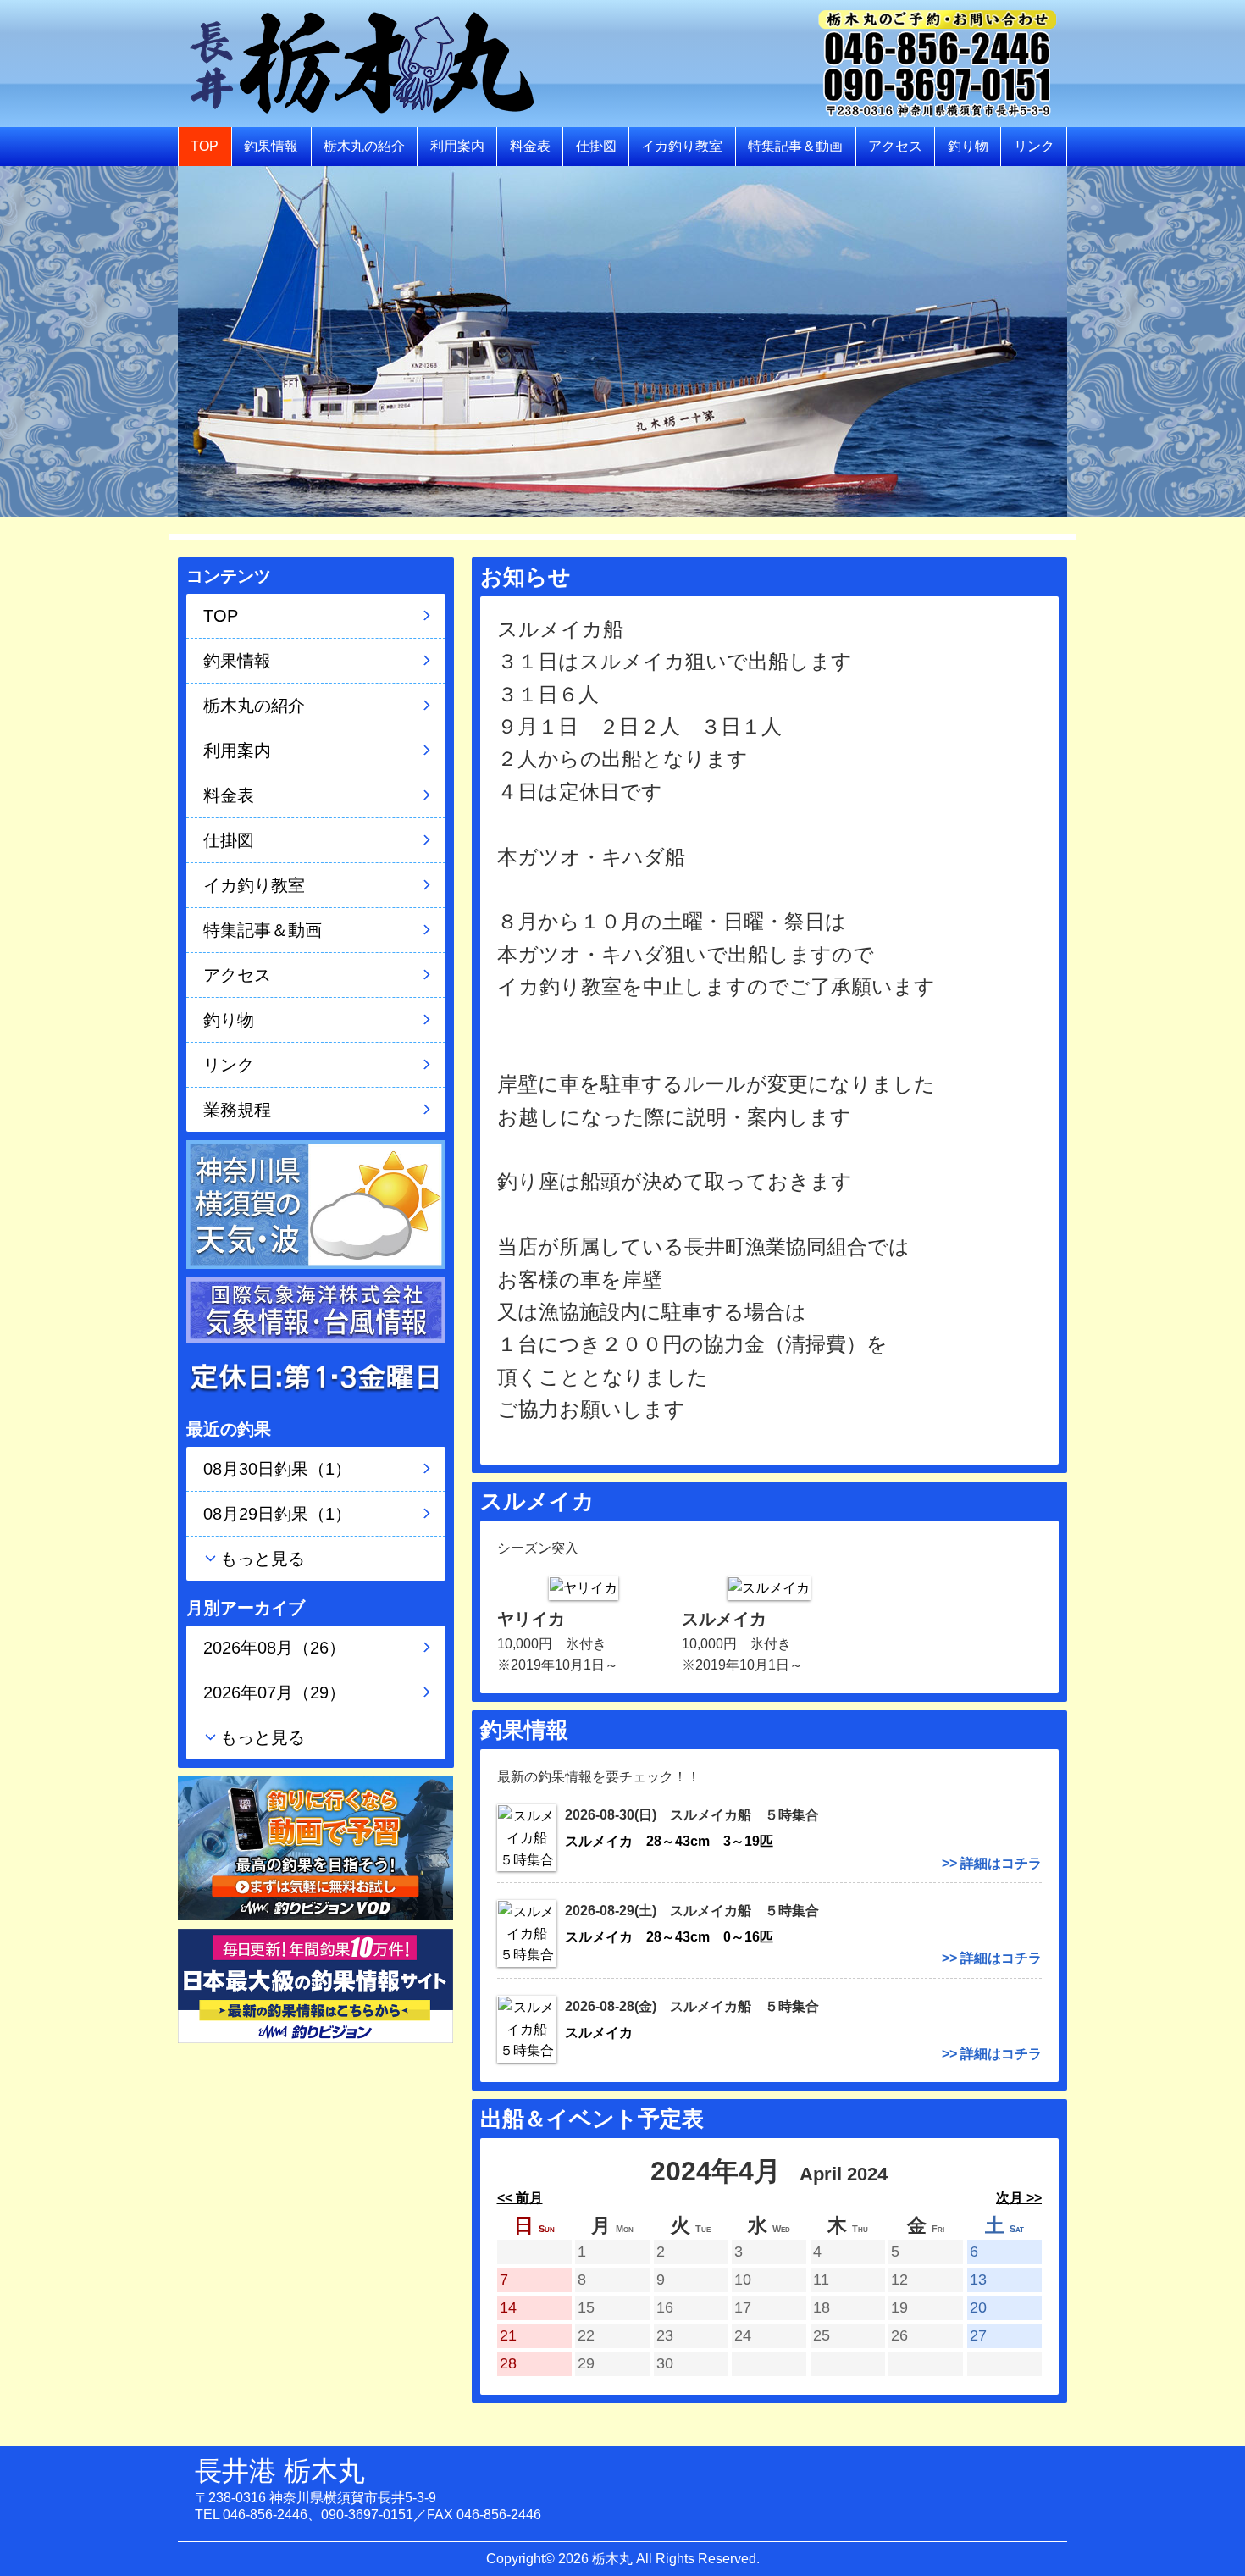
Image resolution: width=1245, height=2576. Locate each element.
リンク (1034, 146)
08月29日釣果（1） (277, 1514)
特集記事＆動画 (795, 146)
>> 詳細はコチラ (992, 1863)
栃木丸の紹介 (364, 146)
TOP (205, 146)
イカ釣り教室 (682, 146)
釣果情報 (271, 146)
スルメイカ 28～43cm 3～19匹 (669, 1841)
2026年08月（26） (274, 1648)
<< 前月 (520, 2198)
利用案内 (457, 146)
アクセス (895, 146)
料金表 (530, 146)
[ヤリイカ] (584, 1587)
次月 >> (1019, 2198)
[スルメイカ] (769, 1587)
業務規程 (237, 1110)
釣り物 (968, 146)
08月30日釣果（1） (277, 1469)
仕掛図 (596, 146)
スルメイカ (606, 2033)
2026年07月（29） (274, 1692)
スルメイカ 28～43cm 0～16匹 (669, 1937)
